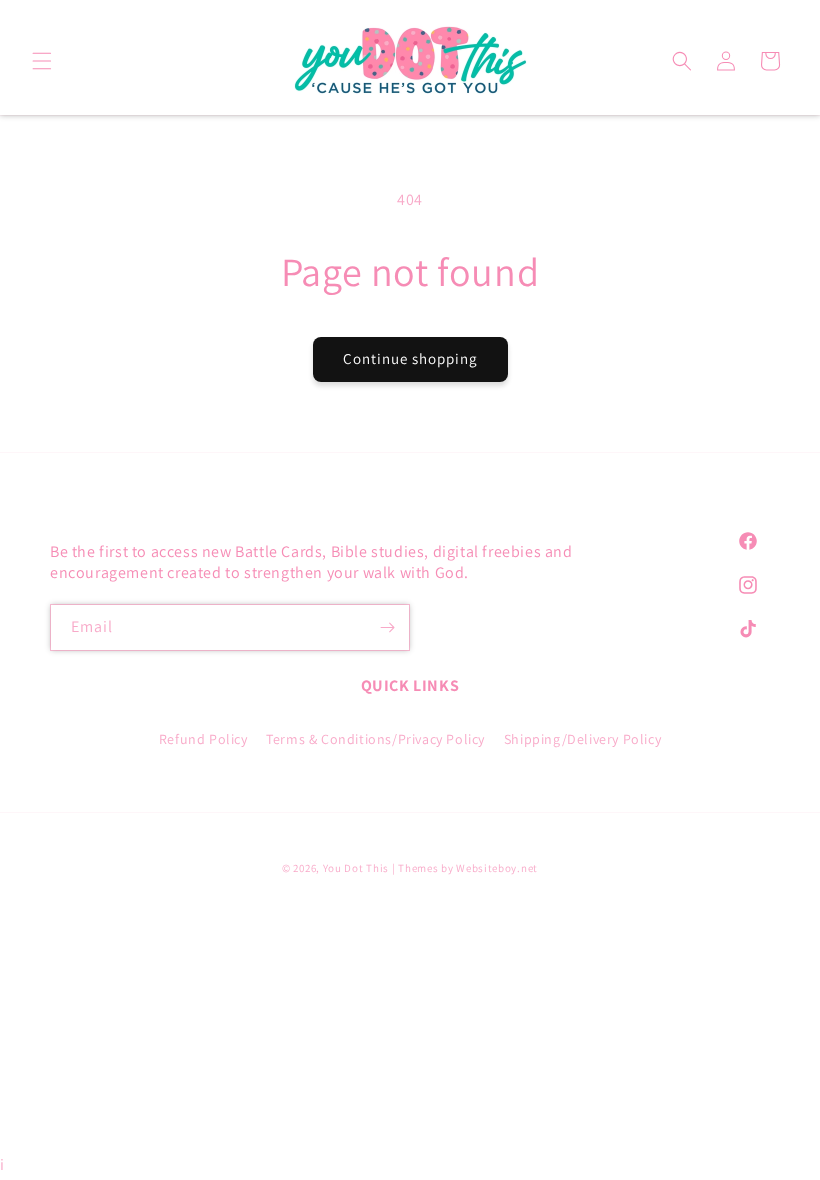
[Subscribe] (387, 627)
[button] (42, 61)
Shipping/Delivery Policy (582, 739)
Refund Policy (203, 739)
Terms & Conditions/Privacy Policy (375, 739)
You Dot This (356, 868)
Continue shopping (410, 358)
